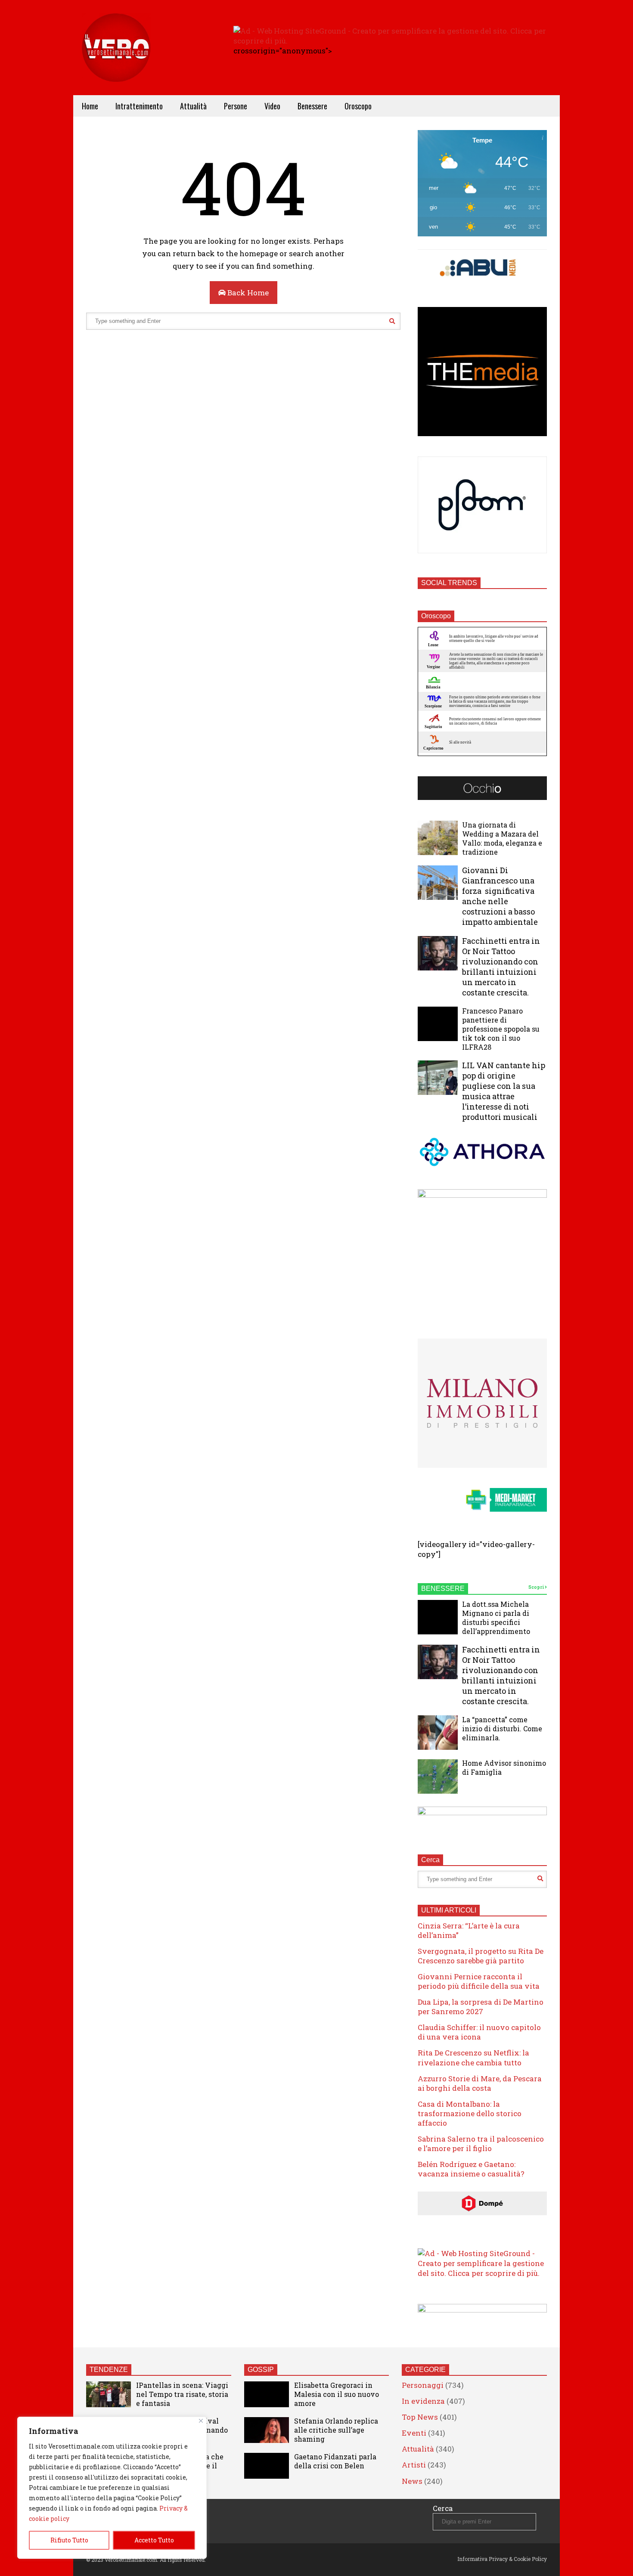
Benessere (312, 106)
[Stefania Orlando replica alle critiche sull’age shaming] (267, 2430)
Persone (236, 106)
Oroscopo (358, 106)
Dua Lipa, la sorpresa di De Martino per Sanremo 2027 (481, 2007)
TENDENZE (109, 2370)
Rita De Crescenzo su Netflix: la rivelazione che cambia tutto (473, 2057)
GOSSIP (261, 2370)
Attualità (193, 106)
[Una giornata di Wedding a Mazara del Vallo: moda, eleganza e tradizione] (438, 838)
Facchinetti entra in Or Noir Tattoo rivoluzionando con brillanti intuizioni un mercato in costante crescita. (501, 967)
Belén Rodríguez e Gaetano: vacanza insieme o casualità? (471, 2169)
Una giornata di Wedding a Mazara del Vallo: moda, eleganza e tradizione (502, 838)
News (412, 2481)
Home (90, 106)
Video (272, 106)
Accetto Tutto (154, 2540)
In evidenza (423, 2401)
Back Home (247, 293)
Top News (420, 2417)
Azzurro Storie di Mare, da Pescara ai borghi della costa (480, 2083)
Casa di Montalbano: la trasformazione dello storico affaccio (470, 2113)
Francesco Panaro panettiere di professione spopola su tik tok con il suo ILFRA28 (501, 1029)
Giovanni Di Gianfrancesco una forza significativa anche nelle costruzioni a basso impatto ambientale (500, 896)
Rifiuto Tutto (69, 2540)
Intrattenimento (139, 106)
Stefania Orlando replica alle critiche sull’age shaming (336, 2430)
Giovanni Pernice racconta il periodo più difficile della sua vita (479, 1981)
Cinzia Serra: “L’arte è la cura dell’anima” (469, 1930)
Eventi (414, 2433)
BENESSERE (443, 1589)
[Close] (201, 2421)
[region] (112, 2488)
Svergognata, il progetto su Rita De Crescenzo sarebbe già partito (481, 1956)
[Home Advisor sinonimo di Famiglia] (438, 1776)
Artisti (414, 2465)
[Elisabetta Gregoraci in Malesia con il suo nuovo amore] (267, 2394)
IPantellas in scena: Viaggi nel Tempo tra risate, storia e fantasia (182, 2394)
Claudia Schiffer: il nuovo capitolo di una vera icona (479, 2032)
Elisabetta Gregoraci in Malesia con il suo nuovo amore (337, 2394)
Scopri (537, 1587)
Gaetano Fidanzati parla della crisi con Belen (335, 2461)
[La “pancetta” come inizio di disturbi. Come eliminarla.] (438, 1733)
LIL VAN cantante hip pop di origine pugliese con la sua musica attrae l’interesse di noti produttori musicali (504, 1091)
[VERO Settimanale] (116, 60)
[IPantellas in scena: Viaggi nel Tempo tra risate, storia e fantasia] (109, 2394)
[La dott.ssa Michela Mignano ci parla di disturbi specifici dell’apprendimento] (438, 1617)
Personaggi (423, 2385)
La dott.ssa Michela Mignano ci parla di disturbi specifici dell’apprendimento (496, 1618)
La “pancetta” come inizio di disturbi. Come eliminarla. (502, 1728)
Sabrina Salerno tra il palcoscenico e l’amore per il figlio (481, 2144)
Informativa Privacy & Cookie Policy (502, 2559)
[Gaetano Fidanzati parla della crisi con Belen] (267, 2466)
